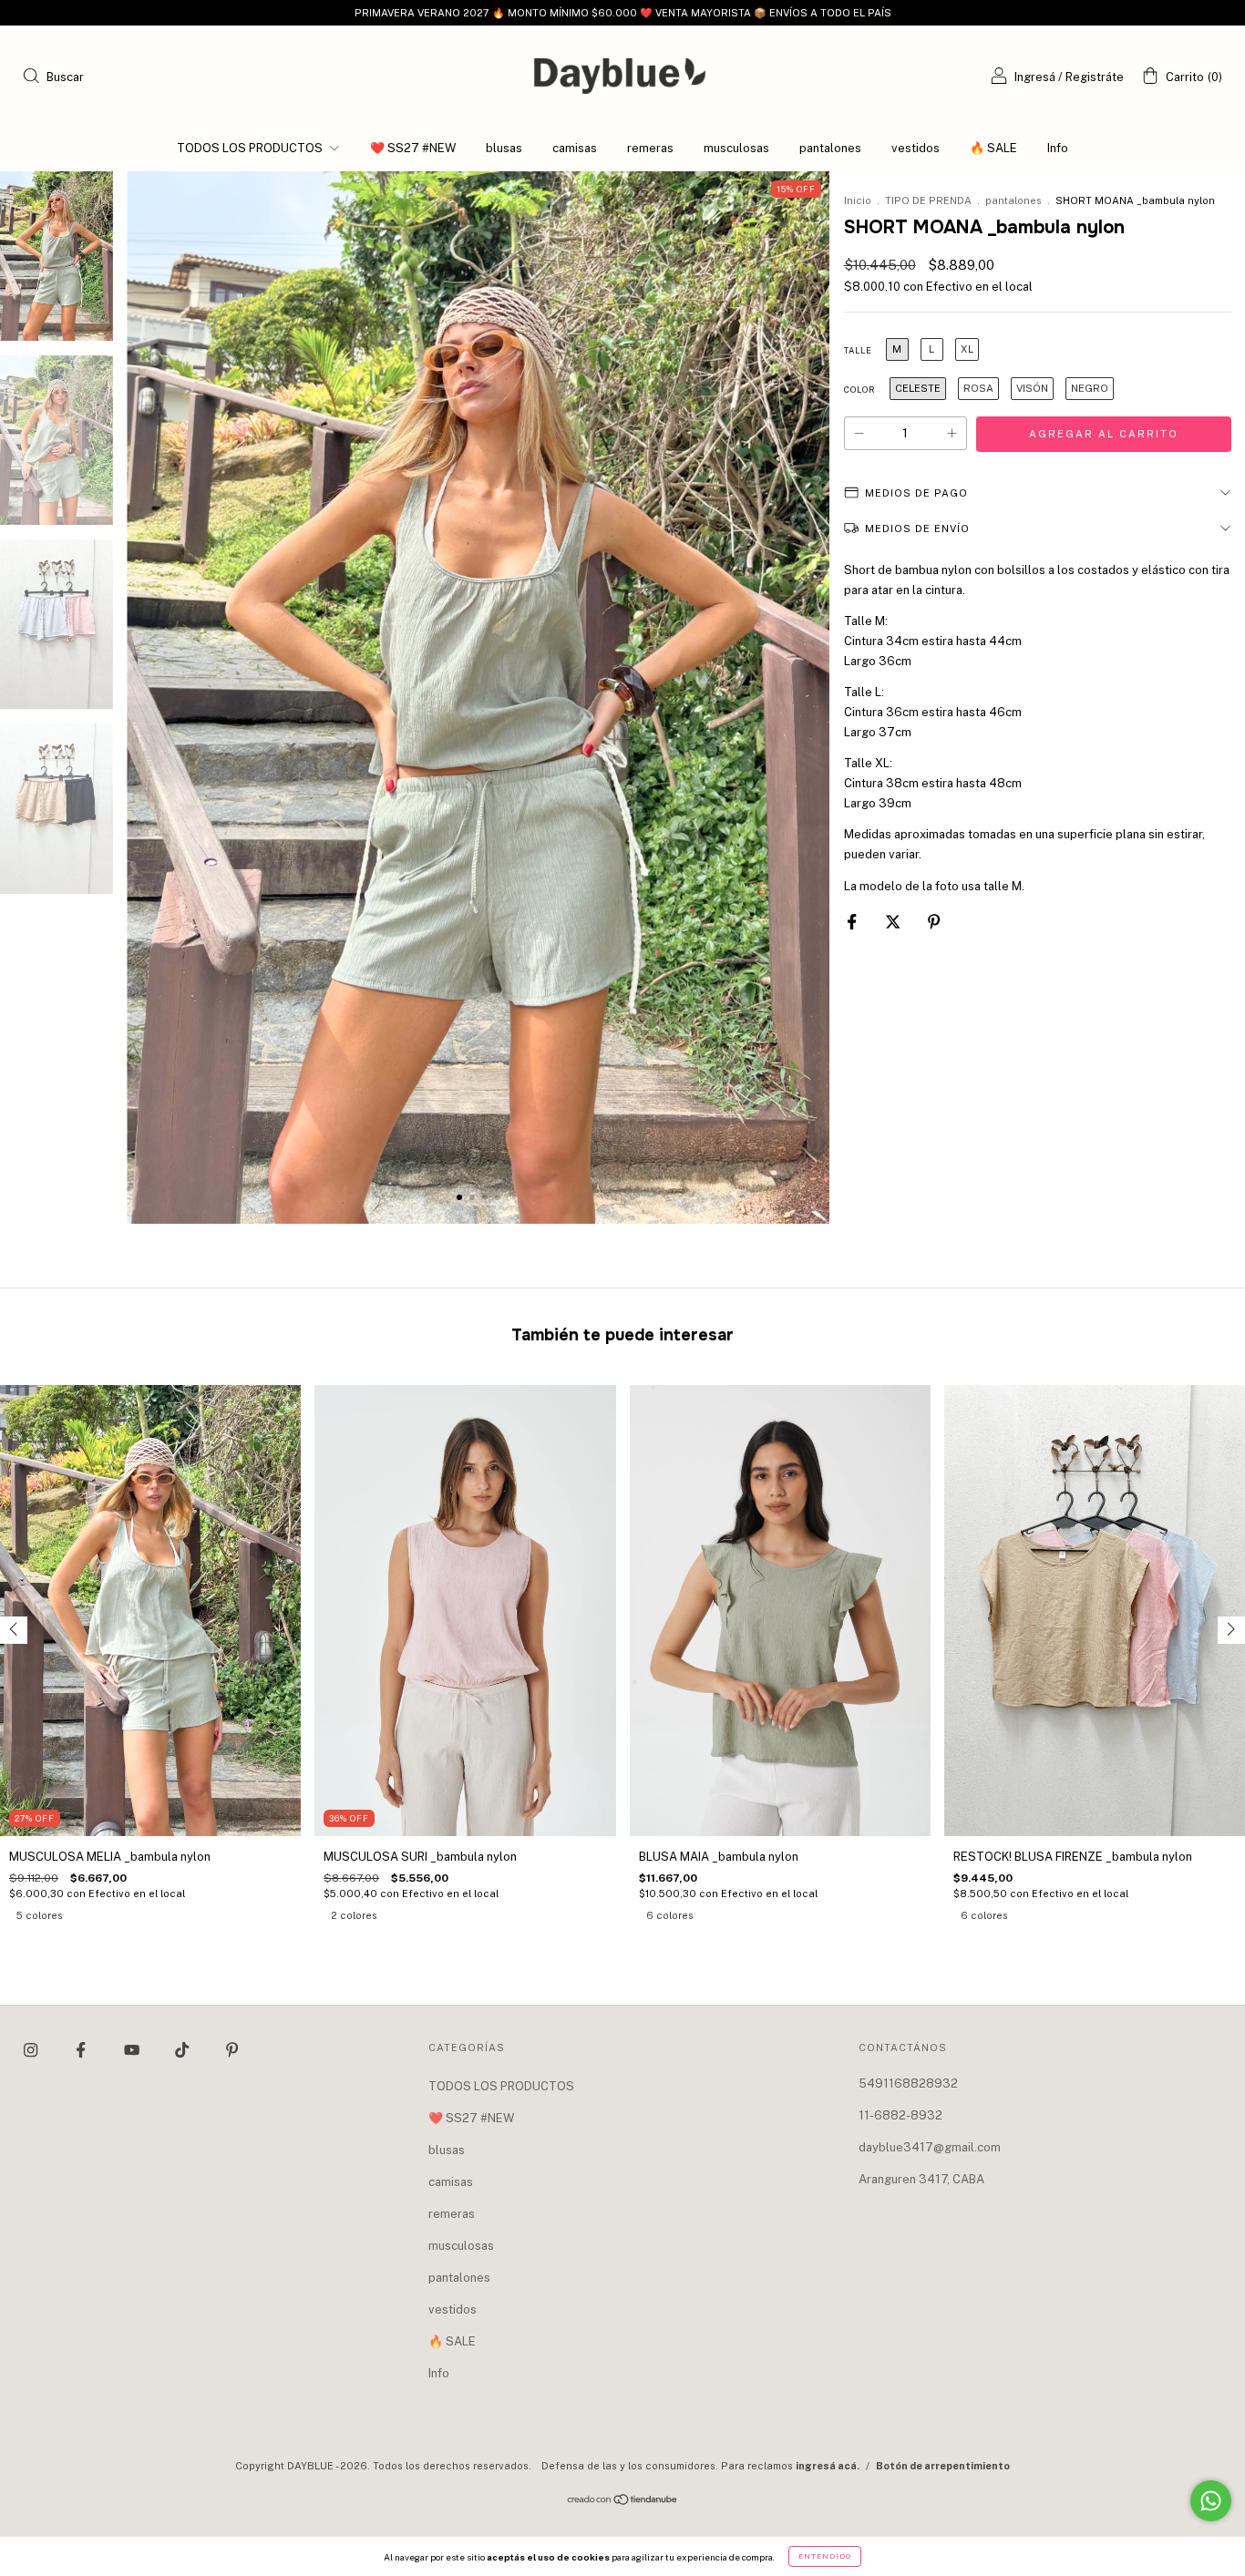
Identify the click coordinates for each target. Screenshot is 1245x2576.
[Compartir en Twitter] (894, 923)
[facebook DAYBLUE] (82, 2050)
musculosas (736, 148)
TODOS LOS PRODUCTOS (251, 148)
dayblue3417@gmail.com (930, 2147)
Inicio (858, 200)
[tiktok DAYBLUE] (183, 2050)
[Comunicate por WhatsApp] (1211, 2501)
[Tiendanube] (623, 2502)
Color (860, 390)
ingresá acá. (828, 2466)
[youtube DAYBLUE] (133, 2050)
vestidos (916, 148)
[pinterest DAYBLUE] (232, 2050)
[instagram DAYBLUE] (32, 2050)
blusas (504, 148)
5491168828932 (908, 2083)
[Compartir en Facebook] (853, 923)
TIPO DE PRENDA (928, 200)
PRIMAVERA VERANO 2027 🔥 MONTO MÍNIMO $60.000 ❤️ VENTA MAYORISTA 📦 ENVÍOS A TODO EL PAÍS (623, 13)
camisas (575, 148)
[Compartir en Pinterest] (934, 923)
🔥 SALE (993, 148)
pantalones (830, 148)
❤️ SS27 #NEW (413, 148)
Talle (858, 350)
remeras (650, 148)
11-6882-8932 (900, 2115)
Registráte (1095, 77)
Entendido (825, 2556)
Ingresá (1035, 77)
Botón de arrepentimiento (943, 2466)
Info (1058, 148)
